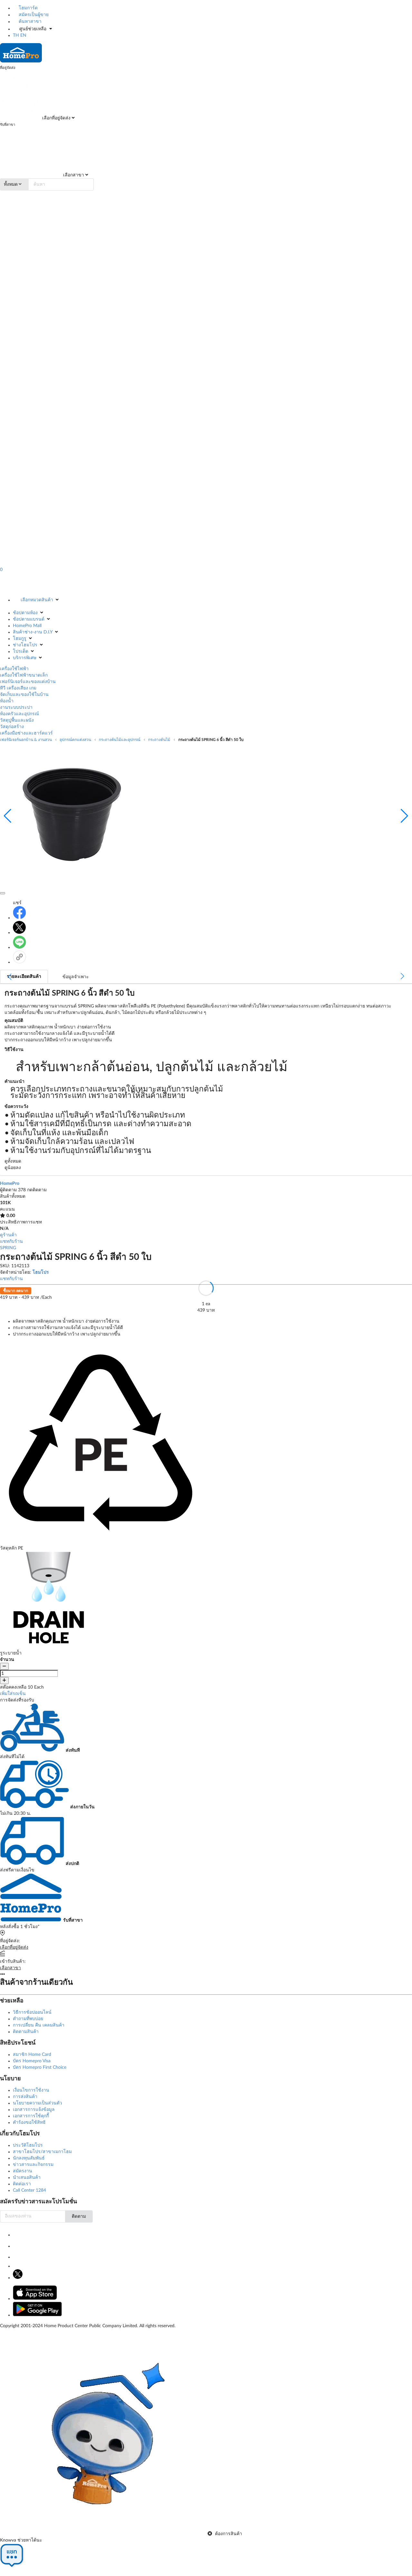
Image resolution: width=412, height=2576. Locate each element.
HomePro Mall (27, 626)
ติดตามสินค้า (26, 2032)
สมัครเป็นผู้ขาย (33, 15)
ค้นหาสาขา (29, 22)
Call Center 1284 (29, 2190)
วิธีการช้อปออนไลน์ (32, 2012)
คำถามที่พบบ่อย (28, 2019)
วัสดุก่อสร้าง (12, 727)
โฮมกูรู (20, 639)
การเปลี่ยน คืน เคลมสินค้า (39, 2025)
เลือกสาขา (73, 175)
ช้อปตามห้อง (25, 613)
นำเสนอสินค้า (27, 2178)
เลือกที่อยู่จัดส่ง (56, 118)
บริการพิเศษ (25, 658)
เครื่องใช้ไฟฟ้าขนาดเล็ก (24, 675)
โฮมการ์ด (28, 8)
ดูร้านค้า (8, 1235)
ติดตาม (79, 2216)
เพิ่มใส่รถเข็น (13, 1694)
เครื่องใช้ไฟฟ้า (14, 669)
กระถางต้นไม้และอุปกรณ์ (120, 740)
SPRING (8, 1248)
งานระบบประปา (16, 707)
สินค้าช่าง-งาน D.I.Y (33, 632)
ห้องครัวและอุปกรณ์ (19, 714)
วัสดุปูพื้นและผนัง (17, 720)
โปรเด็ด (21, 651)
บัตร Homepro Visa (32, 2061)
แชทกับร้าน (11, 1241)
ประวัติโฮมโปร (28, 2145)
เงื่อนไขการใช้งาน (31, 2090)
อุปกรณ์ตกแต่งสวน (75, 740)
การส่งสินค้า (25, 2097)
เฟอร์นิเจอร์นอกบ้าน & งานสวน (26, 740)
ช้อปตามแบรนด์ (29, 619)
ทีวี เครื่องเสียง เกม (18, 688)
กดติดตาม (37, 1190)
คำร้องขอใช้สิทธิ (29, 2122)
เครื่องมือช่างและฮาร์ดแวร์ (26, 733)
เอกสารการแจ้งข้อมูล (34, 2110)
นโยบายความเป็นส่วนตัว (37, 2103)
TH (16, 35)
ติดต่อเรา (22, 2184)
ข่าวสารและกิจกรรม (33, 2165)
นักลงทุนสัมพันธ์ (29, 2158)
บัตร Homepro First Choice (40, 2067)
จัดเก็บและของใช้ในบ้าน (24, 695)
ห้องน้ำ (7, 701)
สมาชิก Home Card (32, 2055)
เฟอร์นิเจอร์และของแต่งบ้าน (28, 682)
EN (23, 35)
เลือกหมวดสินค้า (37, 600)
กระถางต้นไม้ (159, 740)
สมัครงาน (23, 2171)
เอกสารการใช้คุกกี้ (31, 2116)
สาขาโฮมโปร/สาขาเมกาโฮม (42, 2152)
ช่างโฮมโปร (25, 645)
